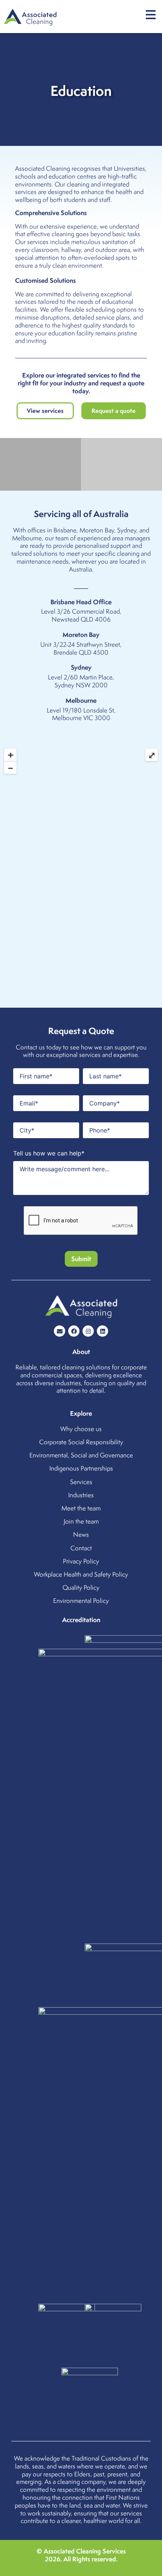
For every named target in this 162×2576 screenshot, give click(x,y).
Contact (81, 1548)
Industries (81, 1495)
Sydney (127, 530)
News (81, 1534)
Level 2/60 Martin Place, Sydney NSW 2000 (81, 681)
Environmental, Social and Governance (81, 1455)
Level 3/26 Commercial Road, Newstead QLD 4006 (81, 615)
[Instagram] (88, 1331)
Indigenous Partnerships (81, 1468)
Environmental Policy (81, 1601)
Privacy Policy (81, 1561)
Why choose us (81, 1429)
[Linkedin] (102, 1331)
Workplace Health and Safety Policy (81, 1574)
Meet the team (81, 1508)
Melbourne (27, 538)
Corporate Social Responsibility (81, 1442)
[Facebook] (74, 1331)
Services (81, 1482)
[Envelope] (60, 1331)
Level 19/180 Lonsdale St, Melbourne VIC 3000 (81, 714)
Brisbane (65, 530)
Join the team (81, 1521)
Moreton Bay (97, 530)
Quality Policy (81, 1587)
